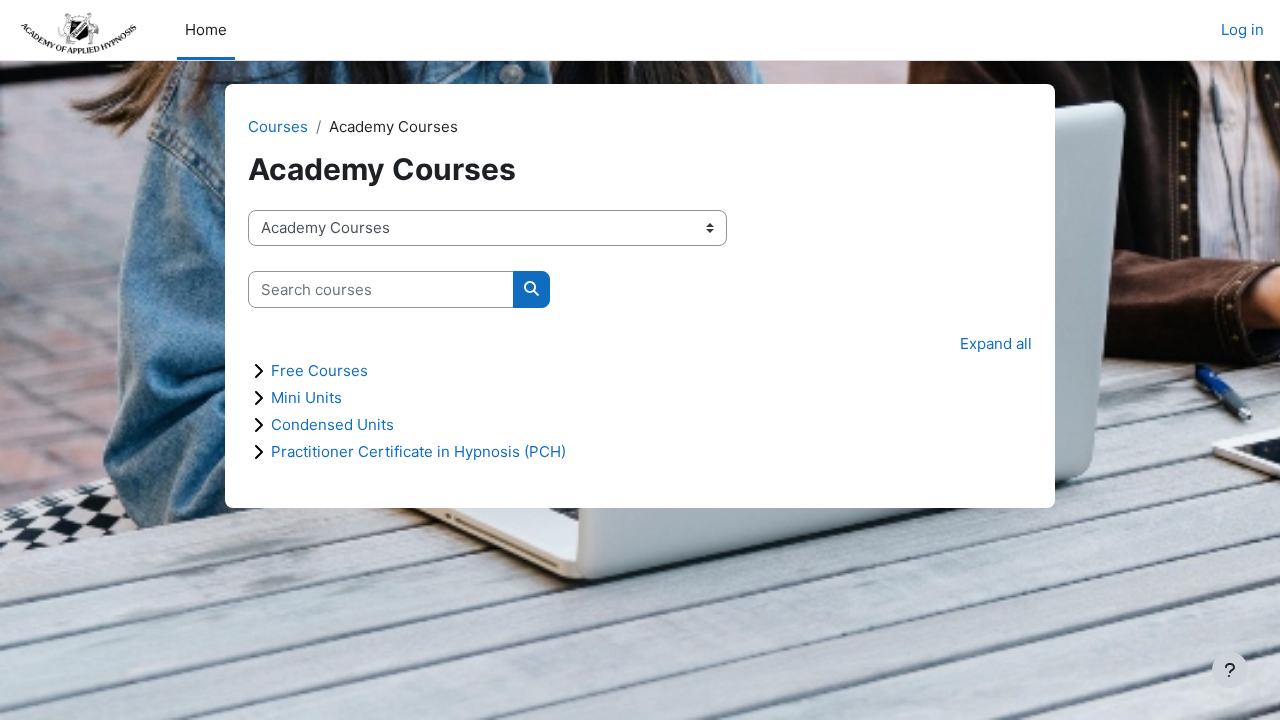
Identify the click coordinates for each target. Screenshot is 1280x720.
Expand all (996, 343)
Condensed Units (332, 424)
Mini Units (306, 397)
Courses (278, 126)
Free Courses (319, 370)
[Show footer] (1230, 670)
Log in (1242, 29)
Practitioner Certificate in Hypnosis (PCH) (418, 451)
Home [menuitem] (206, 29)
